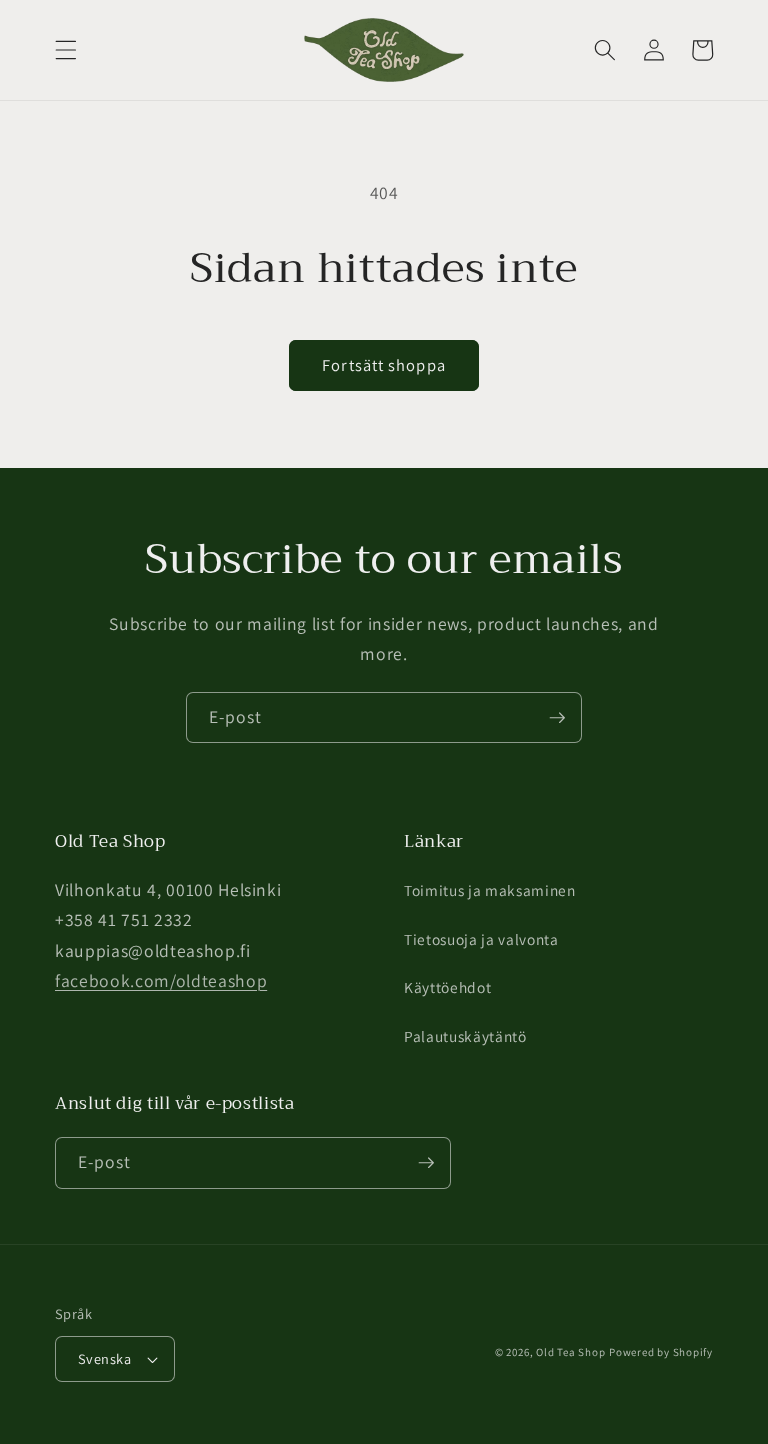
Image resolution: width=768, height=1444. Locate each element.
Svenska (104, 1358)
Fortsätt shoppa (384, 365)
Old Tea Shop (570, 1352)
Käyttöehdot (447, 987)
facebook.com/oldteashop (161, 980)
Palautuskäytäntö (465, 1036)
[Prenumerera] (557, 718)
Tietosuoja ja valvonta (481, 939)
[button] (66, 50)
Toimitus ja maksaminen (490, 890)
